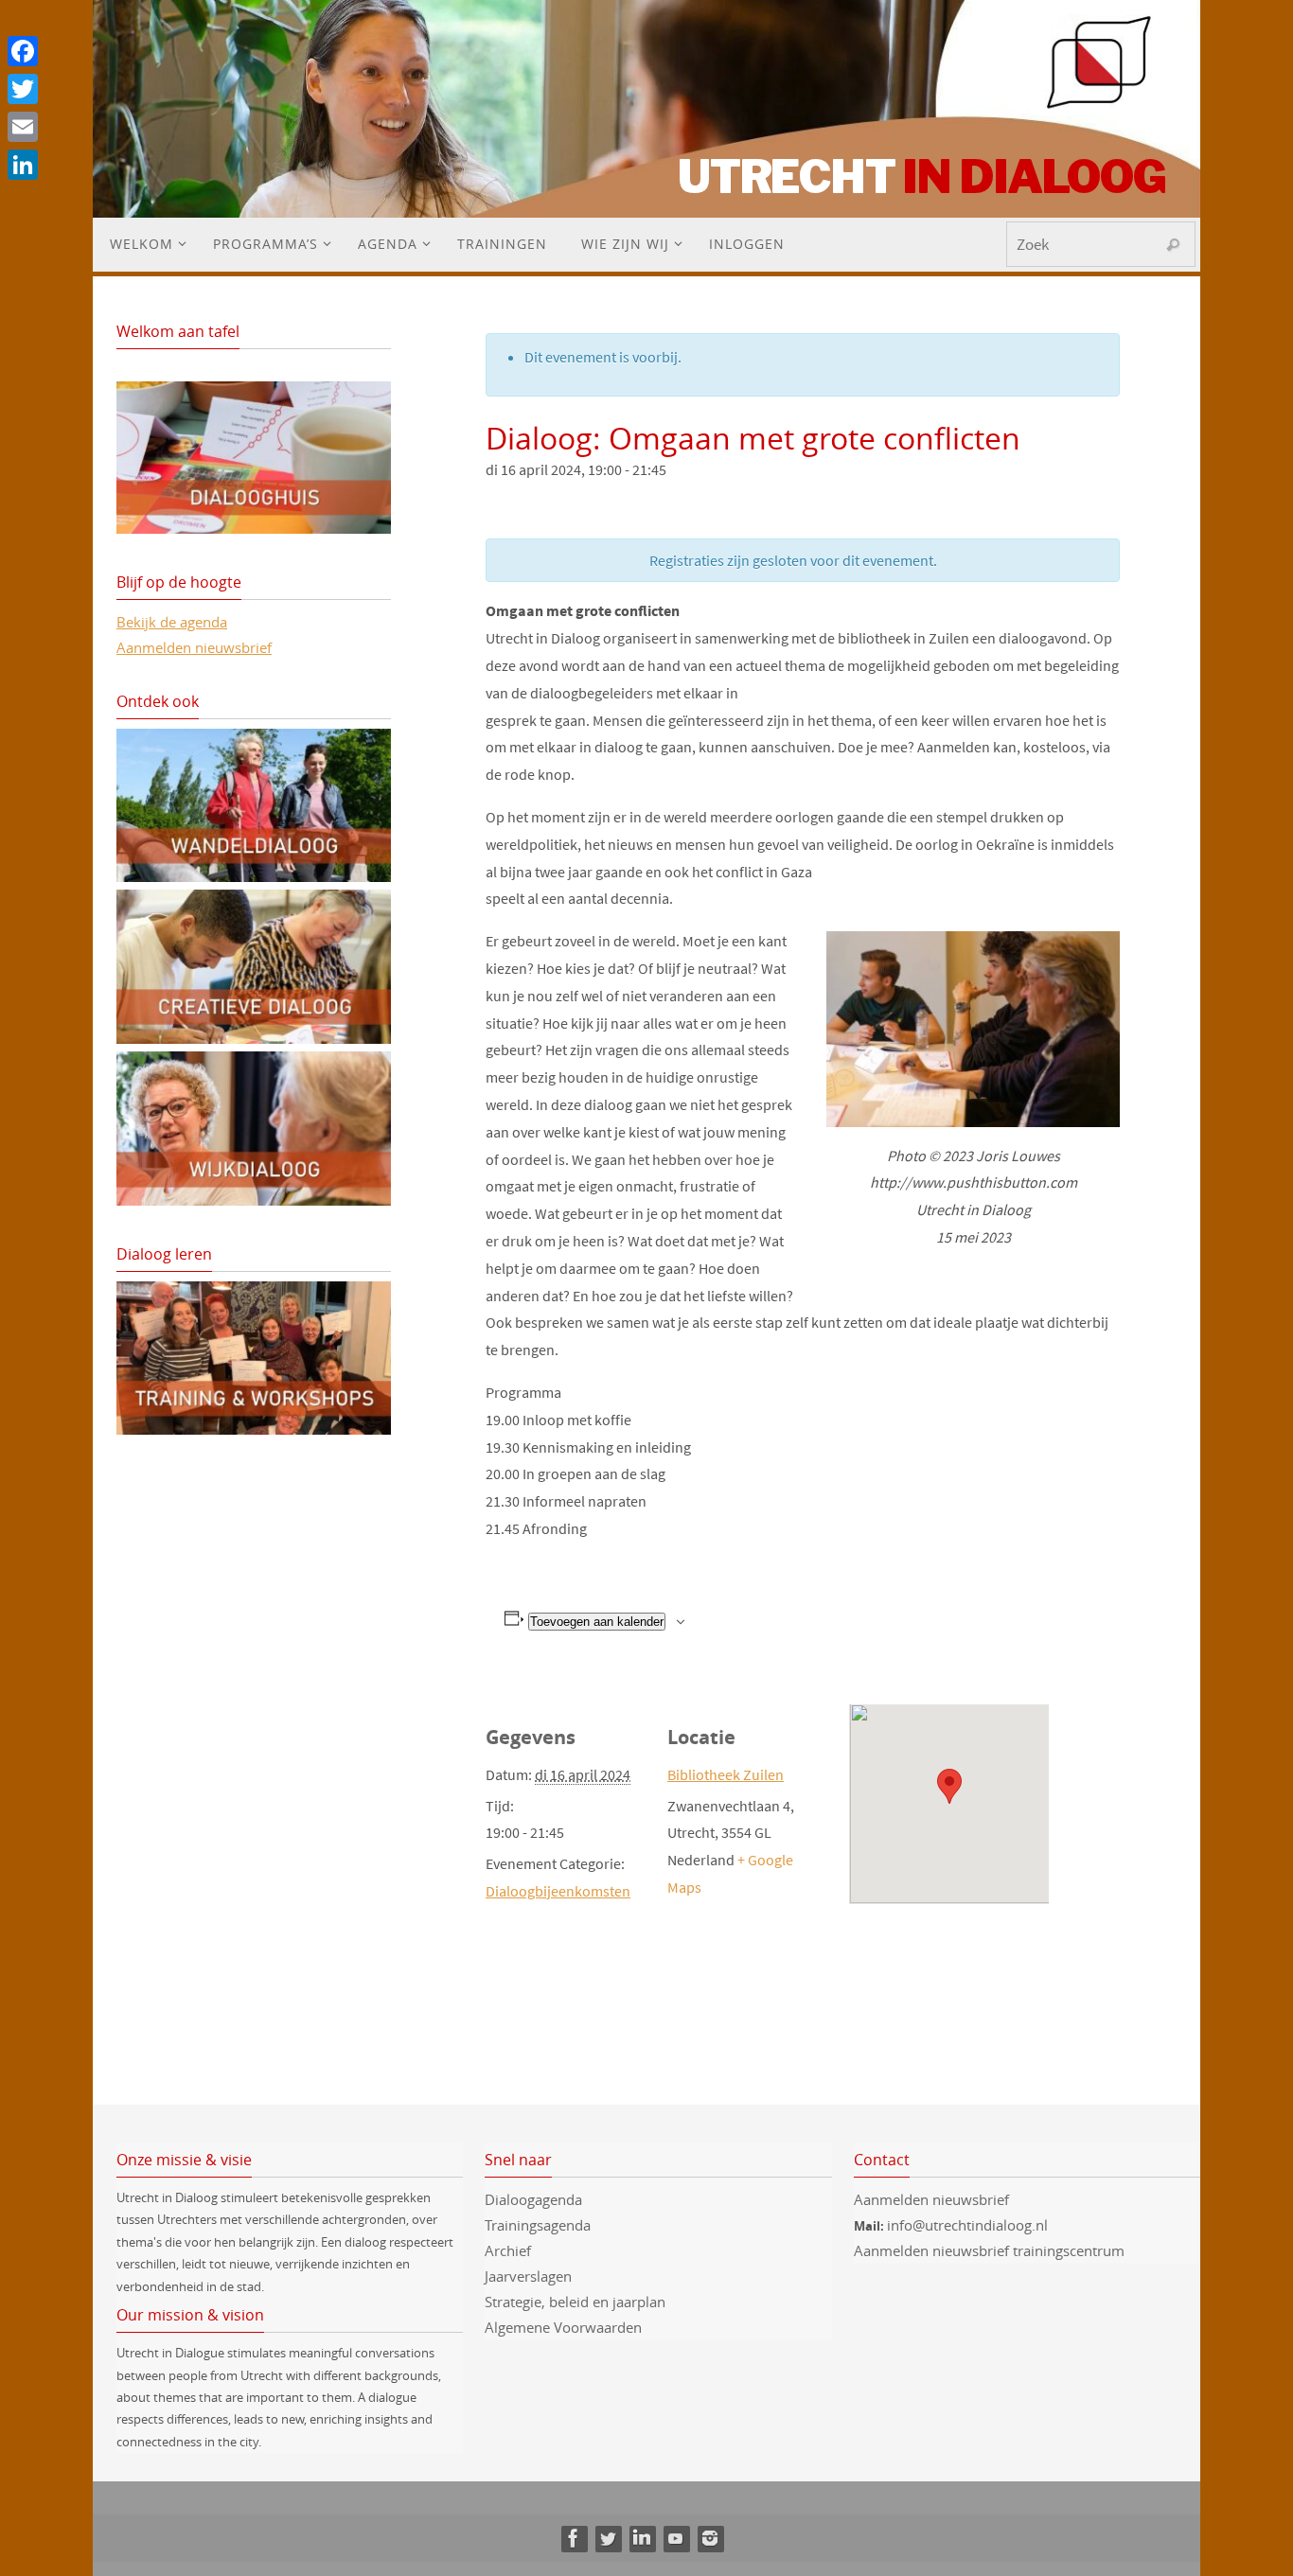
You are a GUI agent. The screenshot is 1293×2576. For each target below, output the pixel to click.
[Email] (23, 127)
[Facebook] (574, 2538)
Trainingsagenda (538, 2225)
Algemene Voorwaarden (563, 2327)
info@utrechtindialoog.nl (967, 2225)
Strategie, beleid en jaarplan (575, 2302)
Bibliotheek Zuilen (726, 1774)
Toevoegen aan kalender (597, 1622)
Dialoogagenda (533, 2199)
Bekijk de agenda (172, 622)
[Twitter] (608, 2538)
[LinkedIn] (642, 2538)
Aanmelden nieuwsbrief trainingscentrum (991, 2250)
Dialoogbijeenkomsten (558, 1891)
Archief (508, 2250)
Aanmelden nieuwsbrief (194, 647)
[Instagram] (710, 2538)
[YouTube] (676, 2538)
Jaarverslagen (528, 2276)
